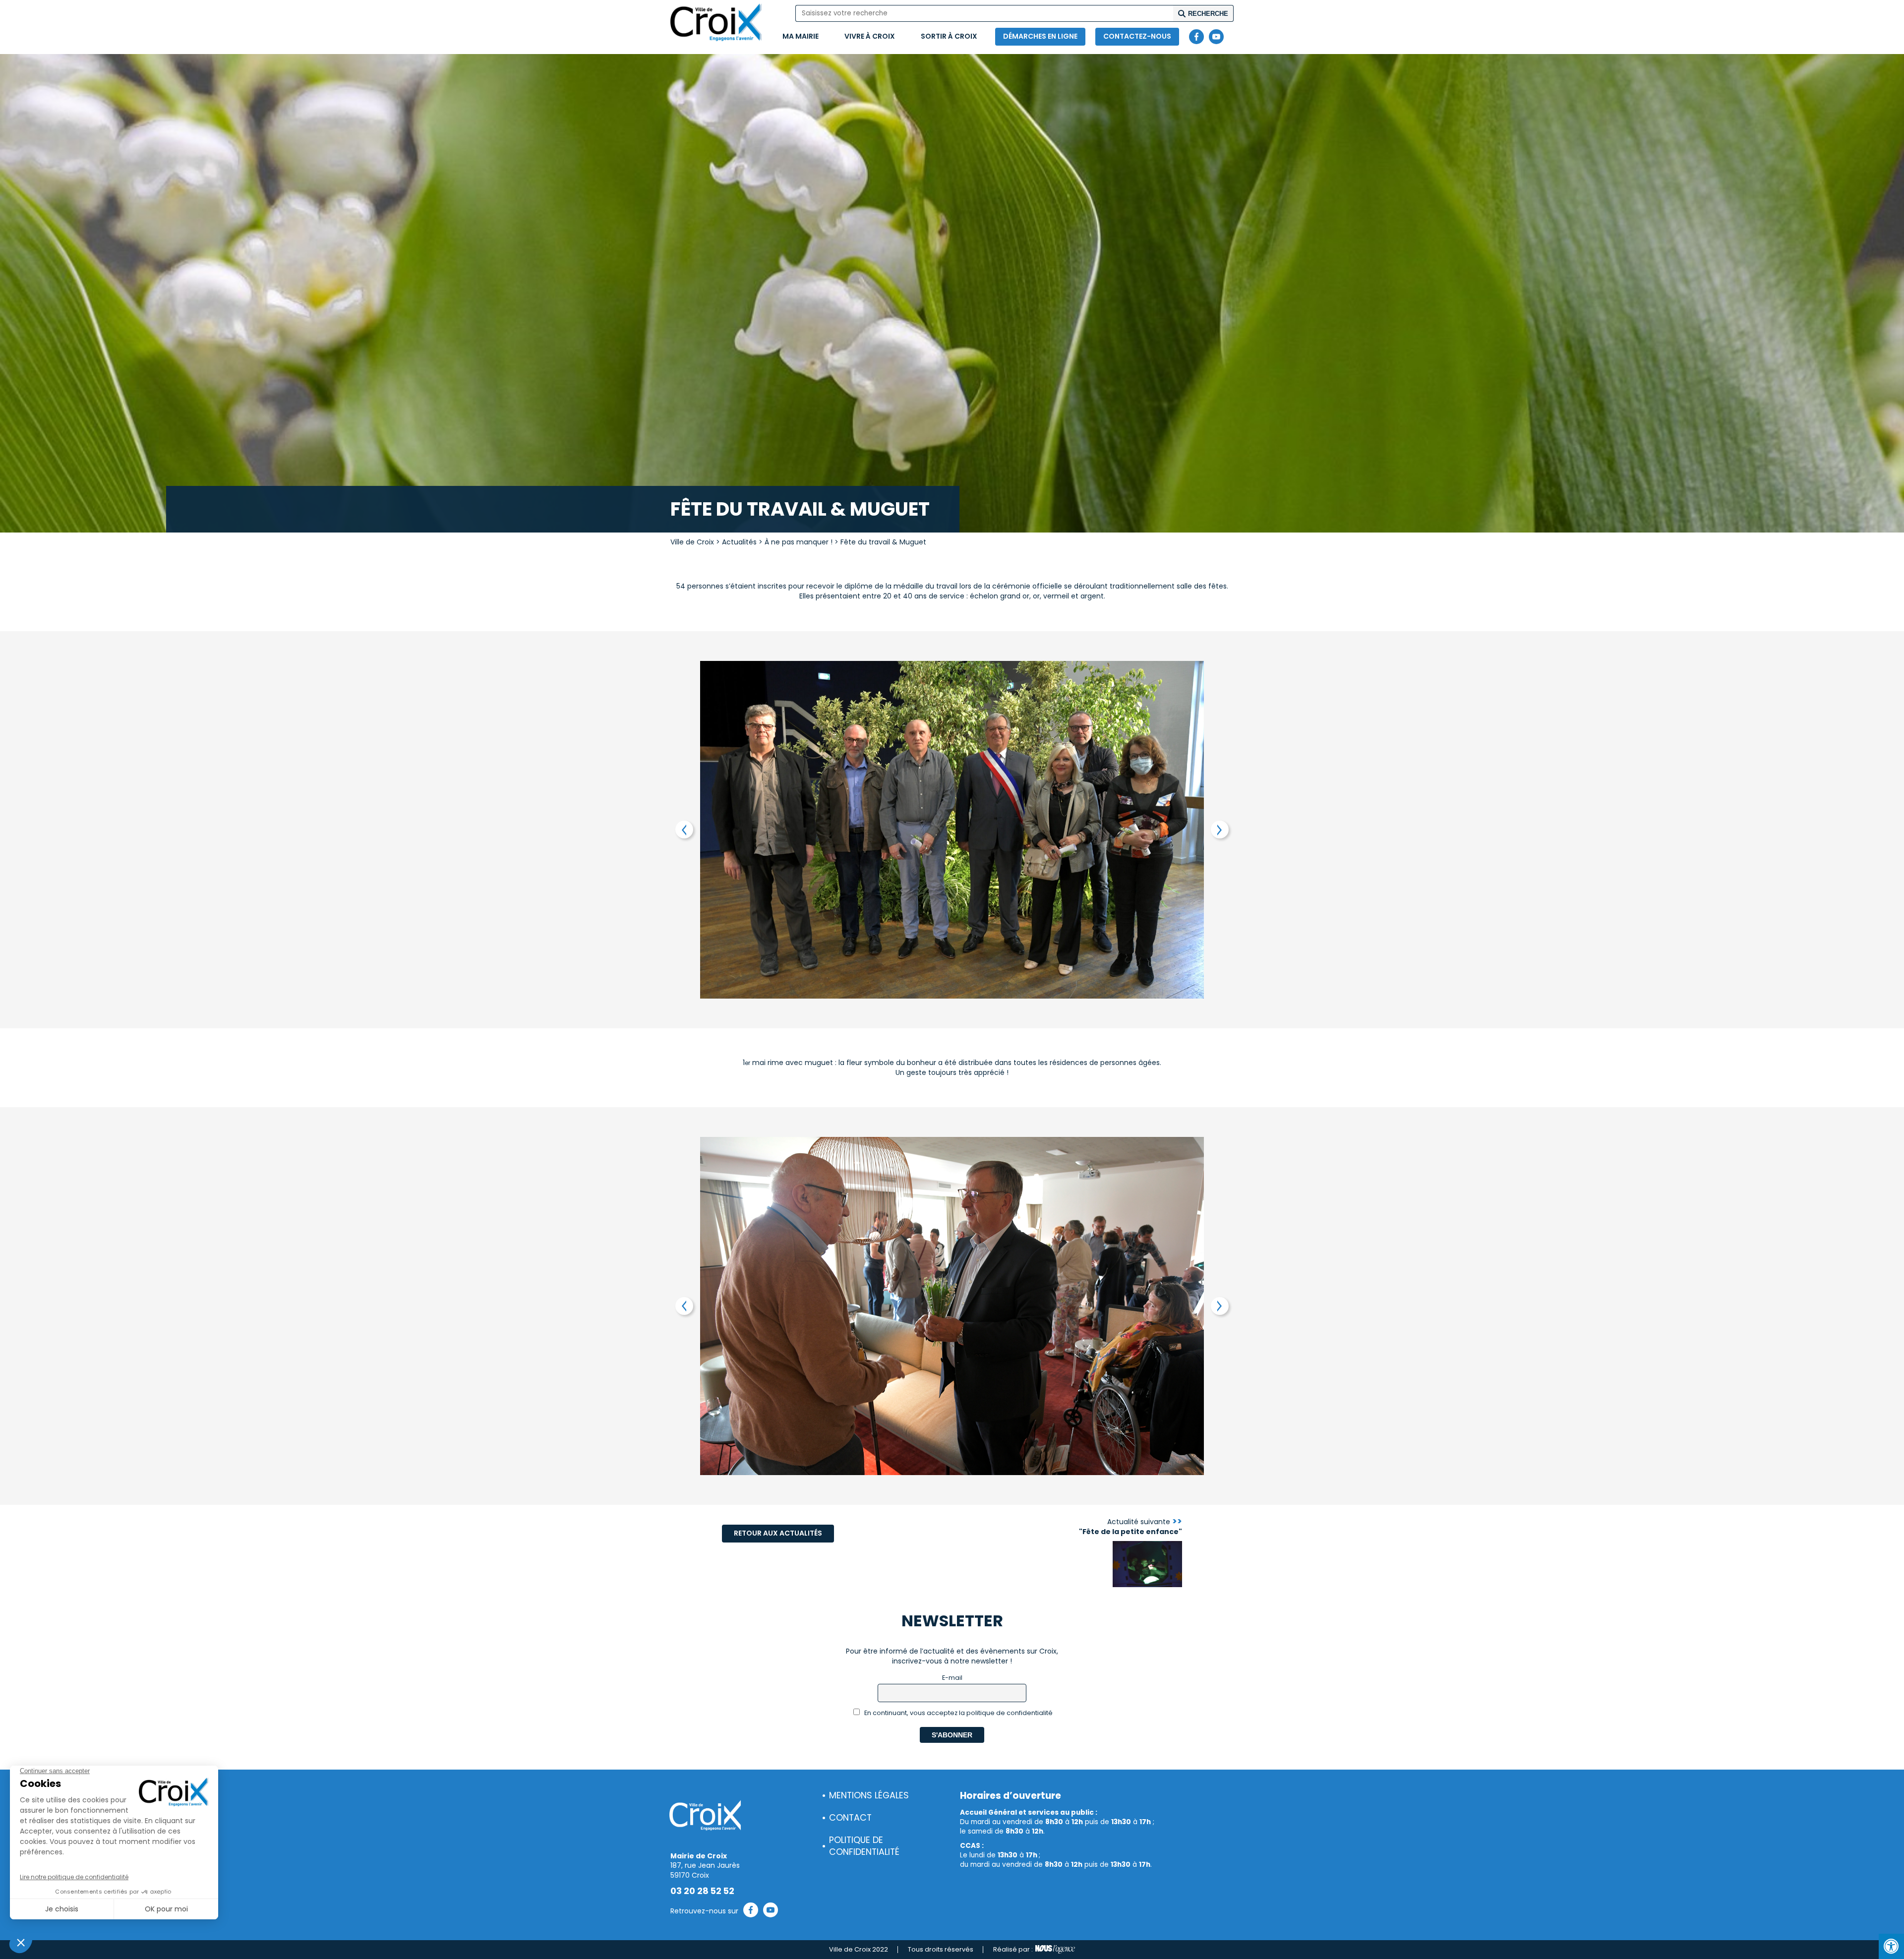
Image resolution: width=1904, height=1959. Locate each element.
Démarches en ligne (1040, 36)
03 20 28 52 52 (702, 1891)
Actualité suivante (1130, 1527)
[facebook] (1196, 37)
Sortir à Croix (949, 36)
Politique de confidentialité (864, 1846)
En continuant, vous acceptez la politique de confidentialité (958, 1713)
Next (1220, 830)
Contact (850, 1818)
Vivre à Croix (870, 36)
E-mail (952, 1678)
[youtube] (1216, 37)
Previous (684, 830)
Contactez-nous (1137, 36)
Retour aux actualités (778, 1533)
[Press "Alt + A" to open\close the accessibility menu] (1891, 1946)
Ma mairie (801, 36)
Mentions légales (869, 1795)
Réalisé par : (1013, 1949)
